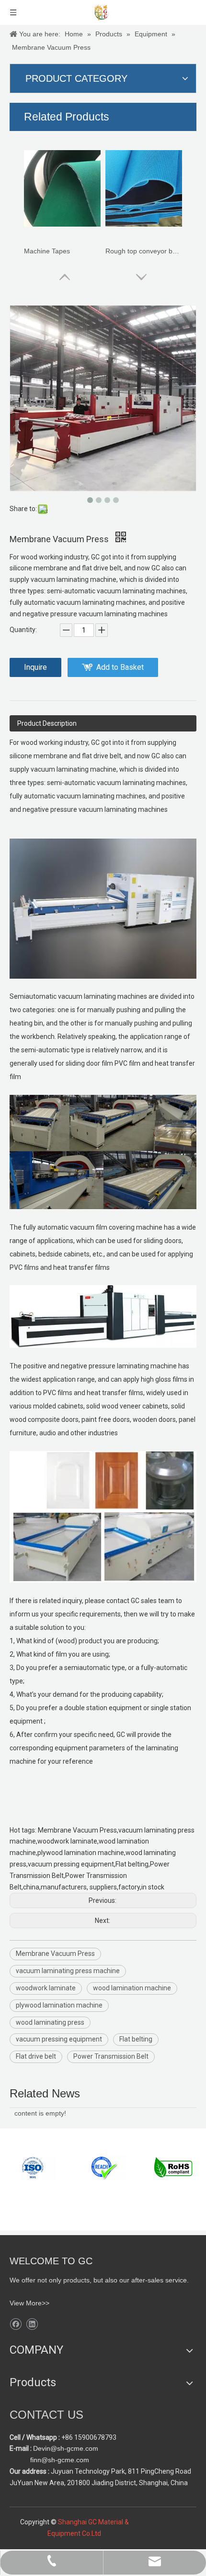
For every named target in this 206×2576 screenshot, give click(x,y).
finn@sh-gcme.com (59, 2460)
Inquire (35, 667)
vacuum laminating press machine (68, 1971)
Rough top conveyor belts (144, 251)
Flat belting (136, 2039)
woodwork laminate (46, 1988)
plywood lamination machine (59, 2005)
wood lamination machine (132, 1988)
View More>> (29, 2303)
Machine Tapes (47, 251)
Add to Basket (120, 667)
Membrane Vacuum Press (55, 1954)
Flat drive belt (36, 2056)
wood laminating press (50, 2022)
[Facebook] (16, 2324)
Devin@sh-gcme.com (66, 2448)
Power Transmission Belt (111, 2056)
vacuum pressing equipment (59, 2039)
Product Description (47, 723)
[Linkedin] (32, 2324)
